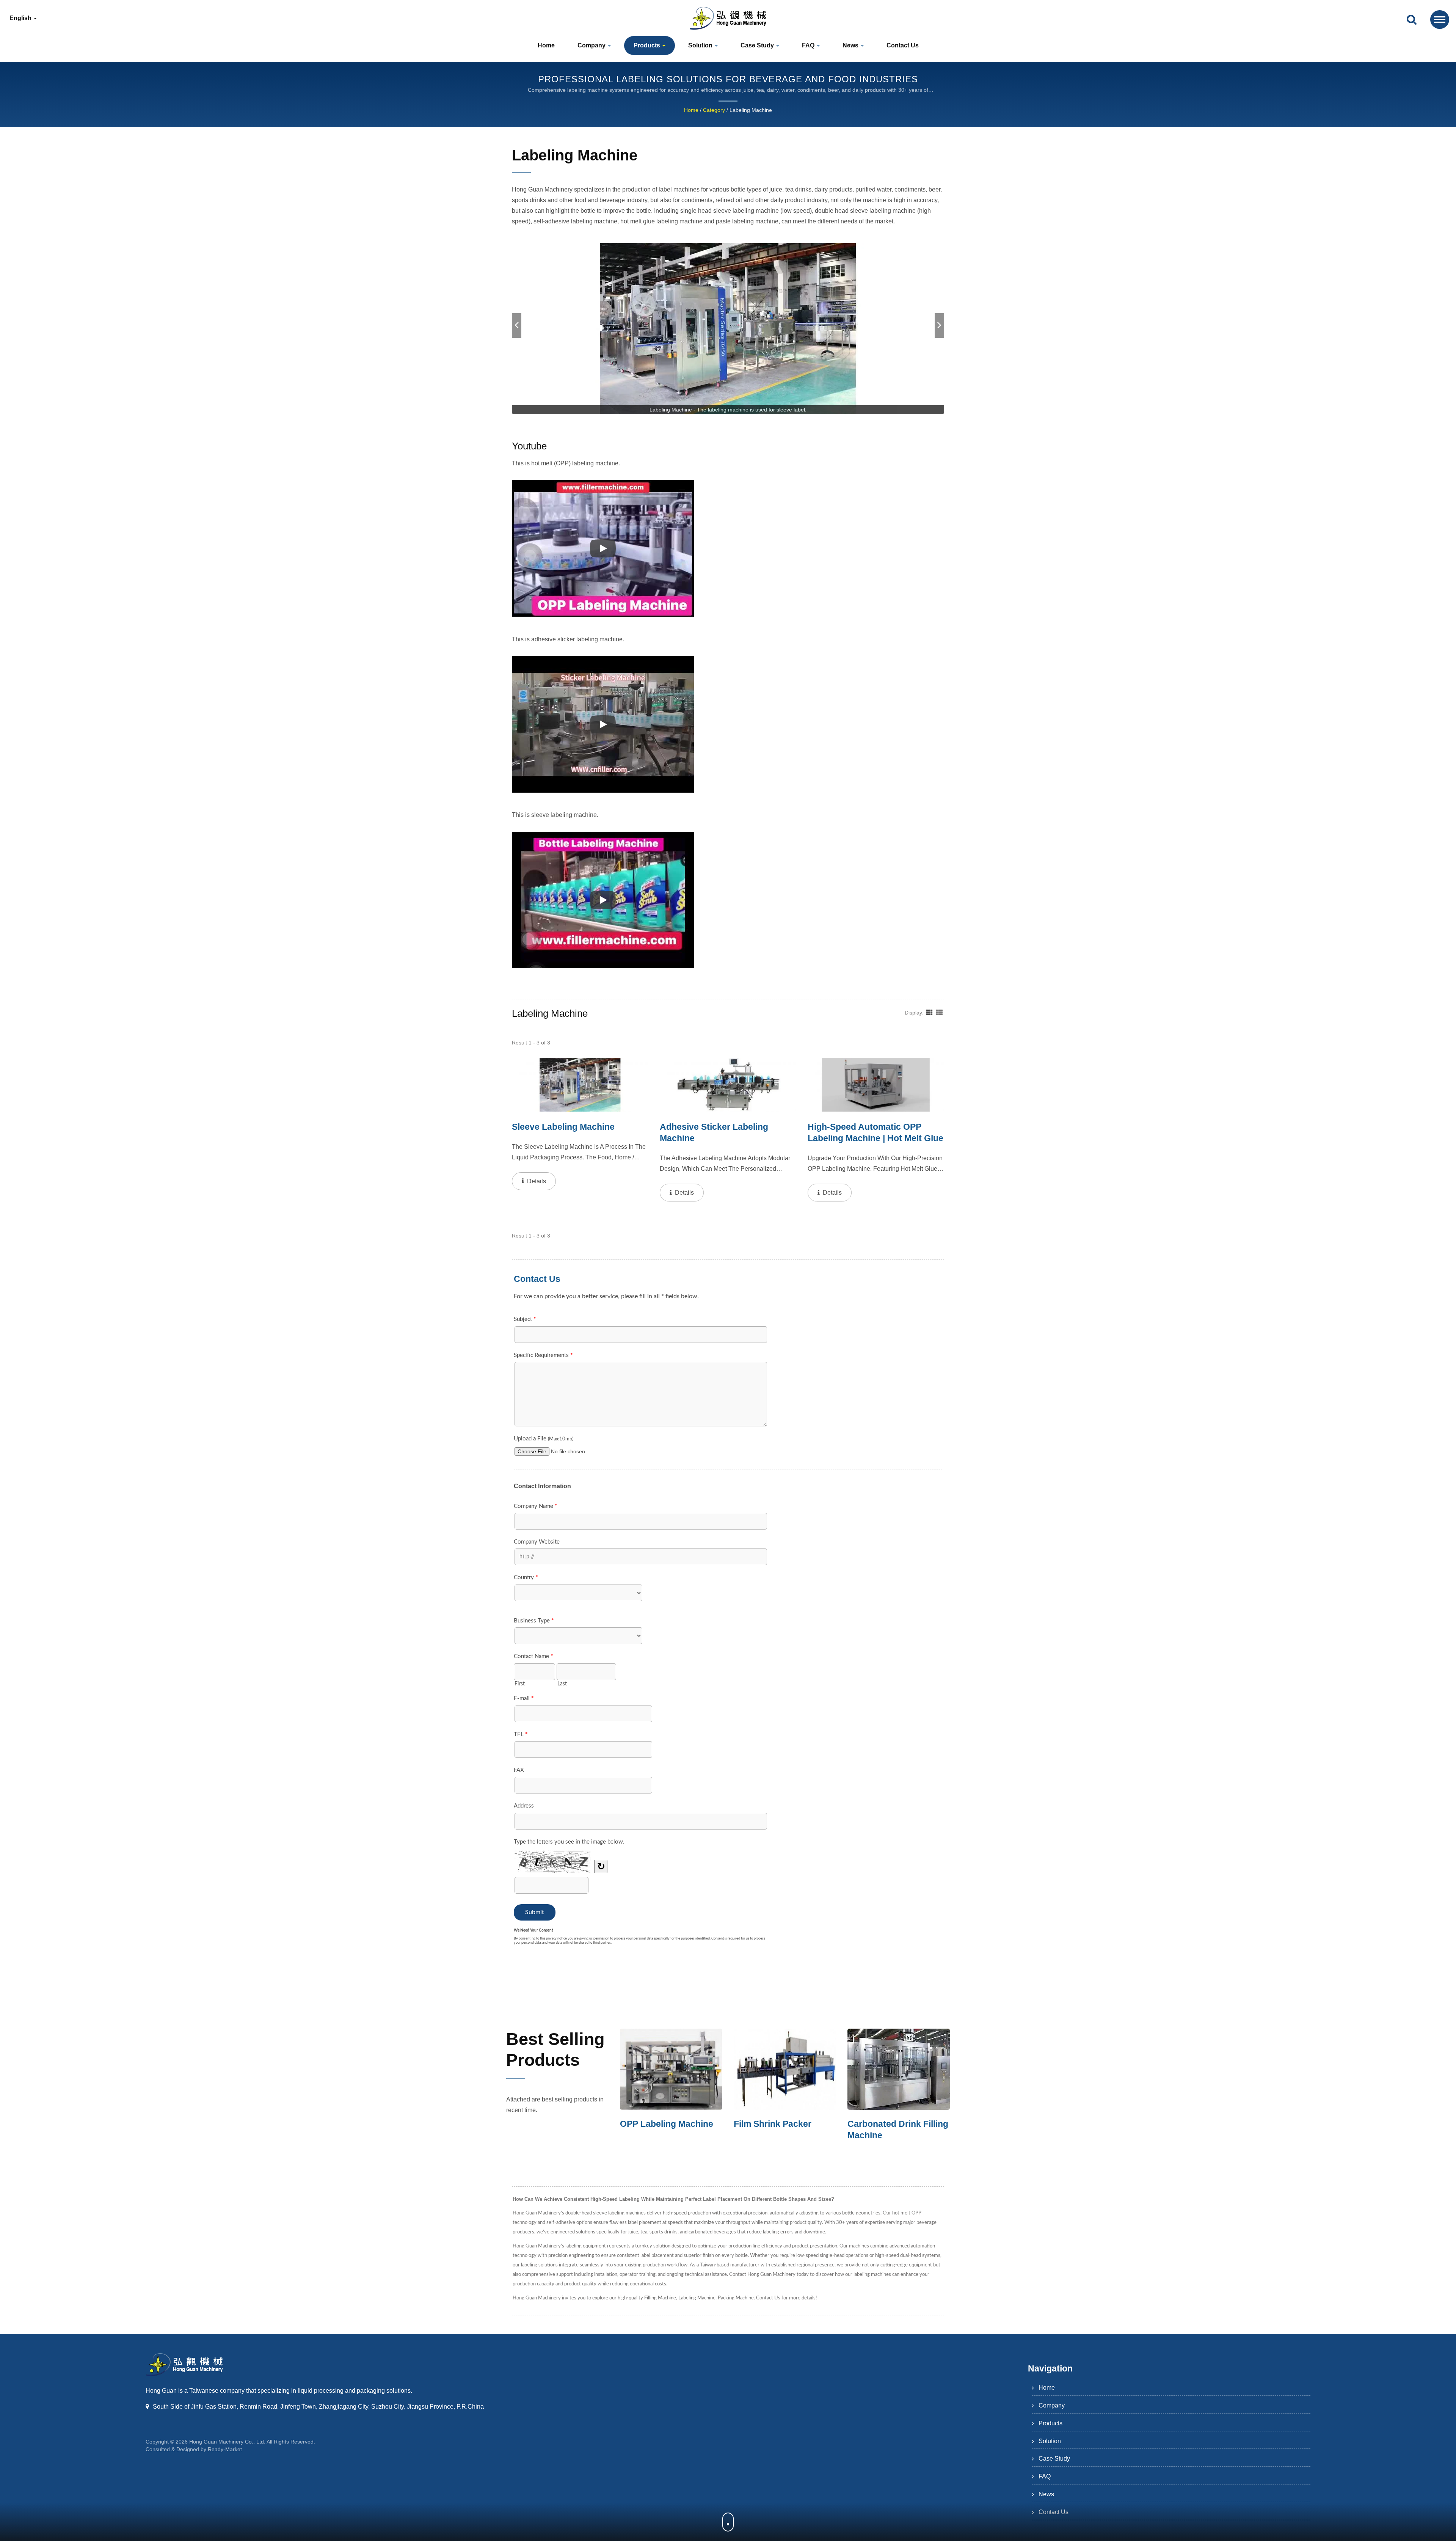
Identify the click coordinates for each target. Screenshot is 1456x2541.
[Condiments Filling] (671, 2069)
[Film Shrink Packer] (899, 2069)
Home (546, 45)
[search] (1412, 20)
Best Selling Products (555, 2049)
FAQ (809, 45)
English (21, 18)
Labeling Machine (751, 110)
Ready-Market (225, 2449)
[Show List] (939, 1012)
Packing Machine (736, 2298)
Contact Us (903, 45)
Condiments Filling (659, 2124)
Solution (701, 45)
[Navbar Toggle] (1440, 20)
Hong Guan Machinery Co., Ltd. (227, 2442)
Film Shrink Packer (886, 2124)
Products (648, 45)
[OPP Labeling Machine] (785, 2069)
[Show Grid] (929, 1012)
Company (592, 45)
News (851, 45)
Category (714, 110)
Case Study (758, 45)
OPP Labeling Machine (780, 2124)
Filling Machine (660, 2298)
